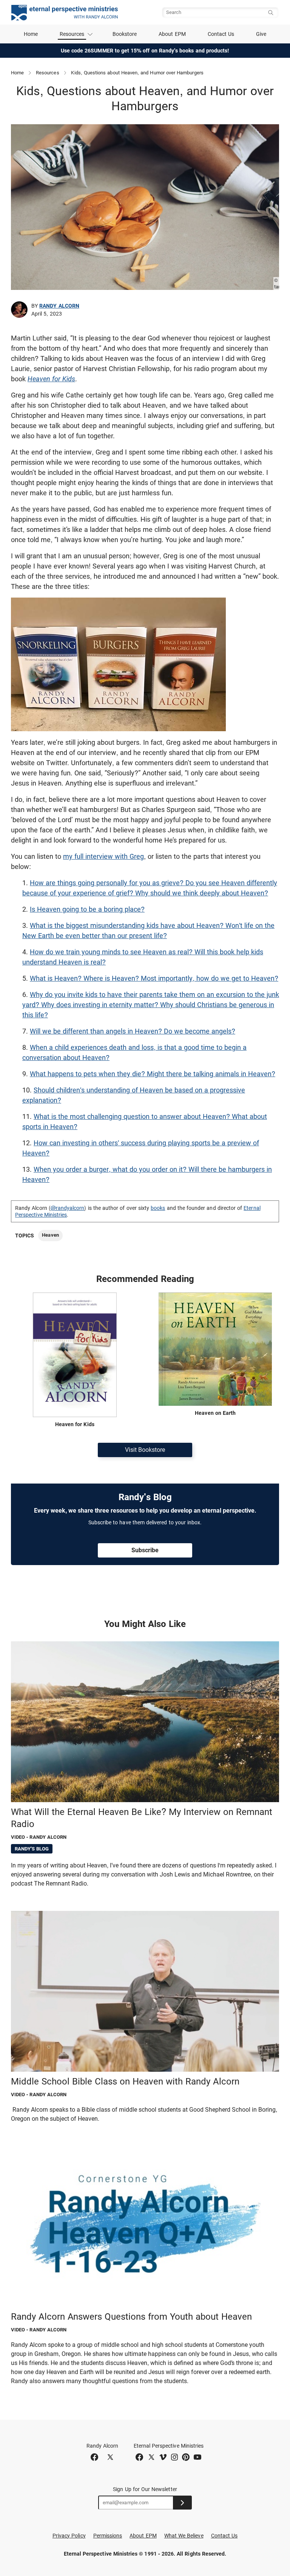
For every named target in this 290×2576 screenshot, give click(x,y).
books (158, 1208)
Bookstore (125, 34)
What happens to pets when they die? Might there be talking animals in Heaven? (153, 1074)
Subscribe (145, 1550)
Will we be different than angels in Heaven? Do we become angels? (133, 1031)
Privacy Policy (69, 2536)
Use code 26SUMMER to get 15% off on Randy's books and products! (145, 51)
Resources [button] (72, 34)
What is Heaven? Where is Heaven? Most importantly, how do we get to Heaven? (154, 978)
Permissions (108, 2536)
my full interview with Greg (103, 856)
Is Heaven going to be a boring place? (87, 909)
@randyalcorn (68, 1208)
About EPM (172, 34)
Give (261, 34)
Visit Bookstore (145, 1450)
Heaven (50, 1235)
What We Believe (184, 2536)
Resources (48, 73)
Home (31, 34)
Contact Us (221, 34)
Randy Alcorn (59, 306)
